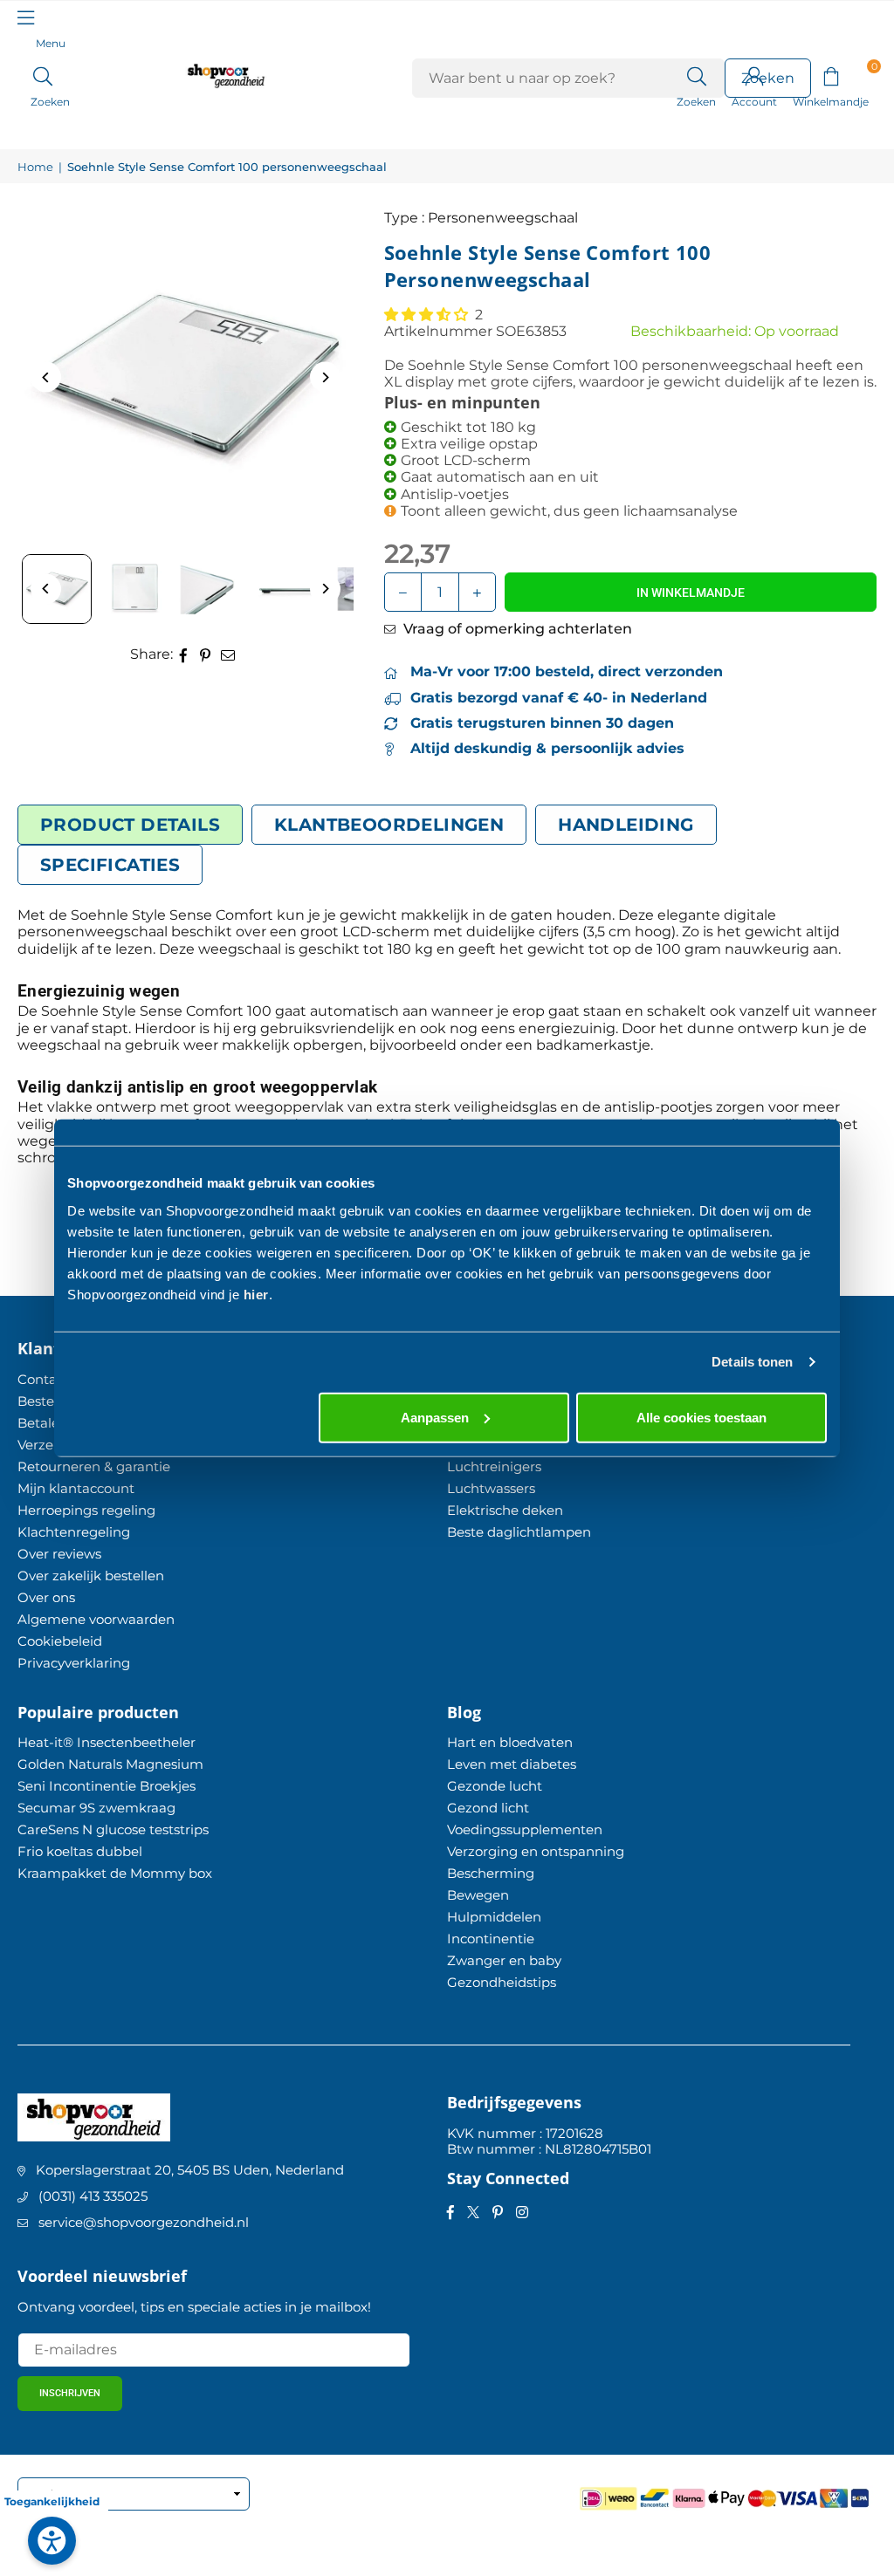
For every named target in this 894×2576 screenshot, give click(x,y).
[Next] (325, 377)
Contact (43, 1379)
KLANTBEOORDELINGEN (389, 825)
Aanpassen (435, 1417)
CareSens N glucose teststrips (113, 1829)
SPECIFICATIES (110, 865)
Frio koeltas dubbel (80, 1851)
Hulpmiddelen (494, 1917)
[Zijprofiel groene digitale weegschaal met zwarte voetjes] (292, 589)
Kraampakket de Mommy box (115, 1873)
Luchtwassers (491, 1488)
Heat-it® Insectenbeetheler (107, 1742)
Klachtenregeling (74, 1532)
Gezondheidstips (502, 1982)
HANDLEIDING (626, 825)
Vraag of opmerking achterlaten (516, 629)
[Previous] (46, 377)
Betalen (43, 1423)
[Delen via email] (228, 654)
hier (256, 1294)
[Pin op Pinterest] (206, 654)
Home (35, 167)
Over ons (46, 1597)
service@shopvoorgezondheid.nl (144, 2222)
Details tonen (752, 1362)
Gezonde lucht (495, 1786)
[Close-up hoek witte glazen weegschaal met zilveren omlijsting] (214, 589)
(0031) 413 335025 (93, 2196)
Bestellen (48, 1401)
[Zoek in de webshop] (696, 75)
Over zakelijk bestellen (91, 1576)
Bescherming (491, 1873)
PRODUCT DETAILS (130, 825)
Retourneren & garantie (94, 1466)
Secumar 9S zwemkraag (96, 1808)
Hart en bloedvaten (510, 1742)
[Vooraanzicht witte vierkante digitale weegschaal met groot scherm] (135, 589)
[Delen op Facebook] (184, 654)
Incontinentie (491, 1939)
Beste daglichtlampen (519, 1532)
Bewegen (478, 1895)
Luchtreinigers (494, 1466)
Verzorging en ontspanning (536, 1851)
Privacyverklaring (74, 1663)
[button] (831, 75)
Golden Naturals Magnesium (110, 1764)
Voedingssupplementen (525, 1829)
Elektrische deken (505, 1510)
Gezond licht (488, 1808)
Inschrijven (70, 2393)
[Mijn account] (754, 75)
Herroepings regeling (86, 1510)
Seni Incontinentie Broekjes (107, 1786)
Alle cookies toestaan (701, 1417)
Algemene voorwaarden (96, 1619)
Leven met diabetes (512, 1764)
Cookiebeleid (60, 1641)
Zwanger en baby (504, 1960)
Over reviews (59, 1554)
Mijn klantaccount (76, 1488)
